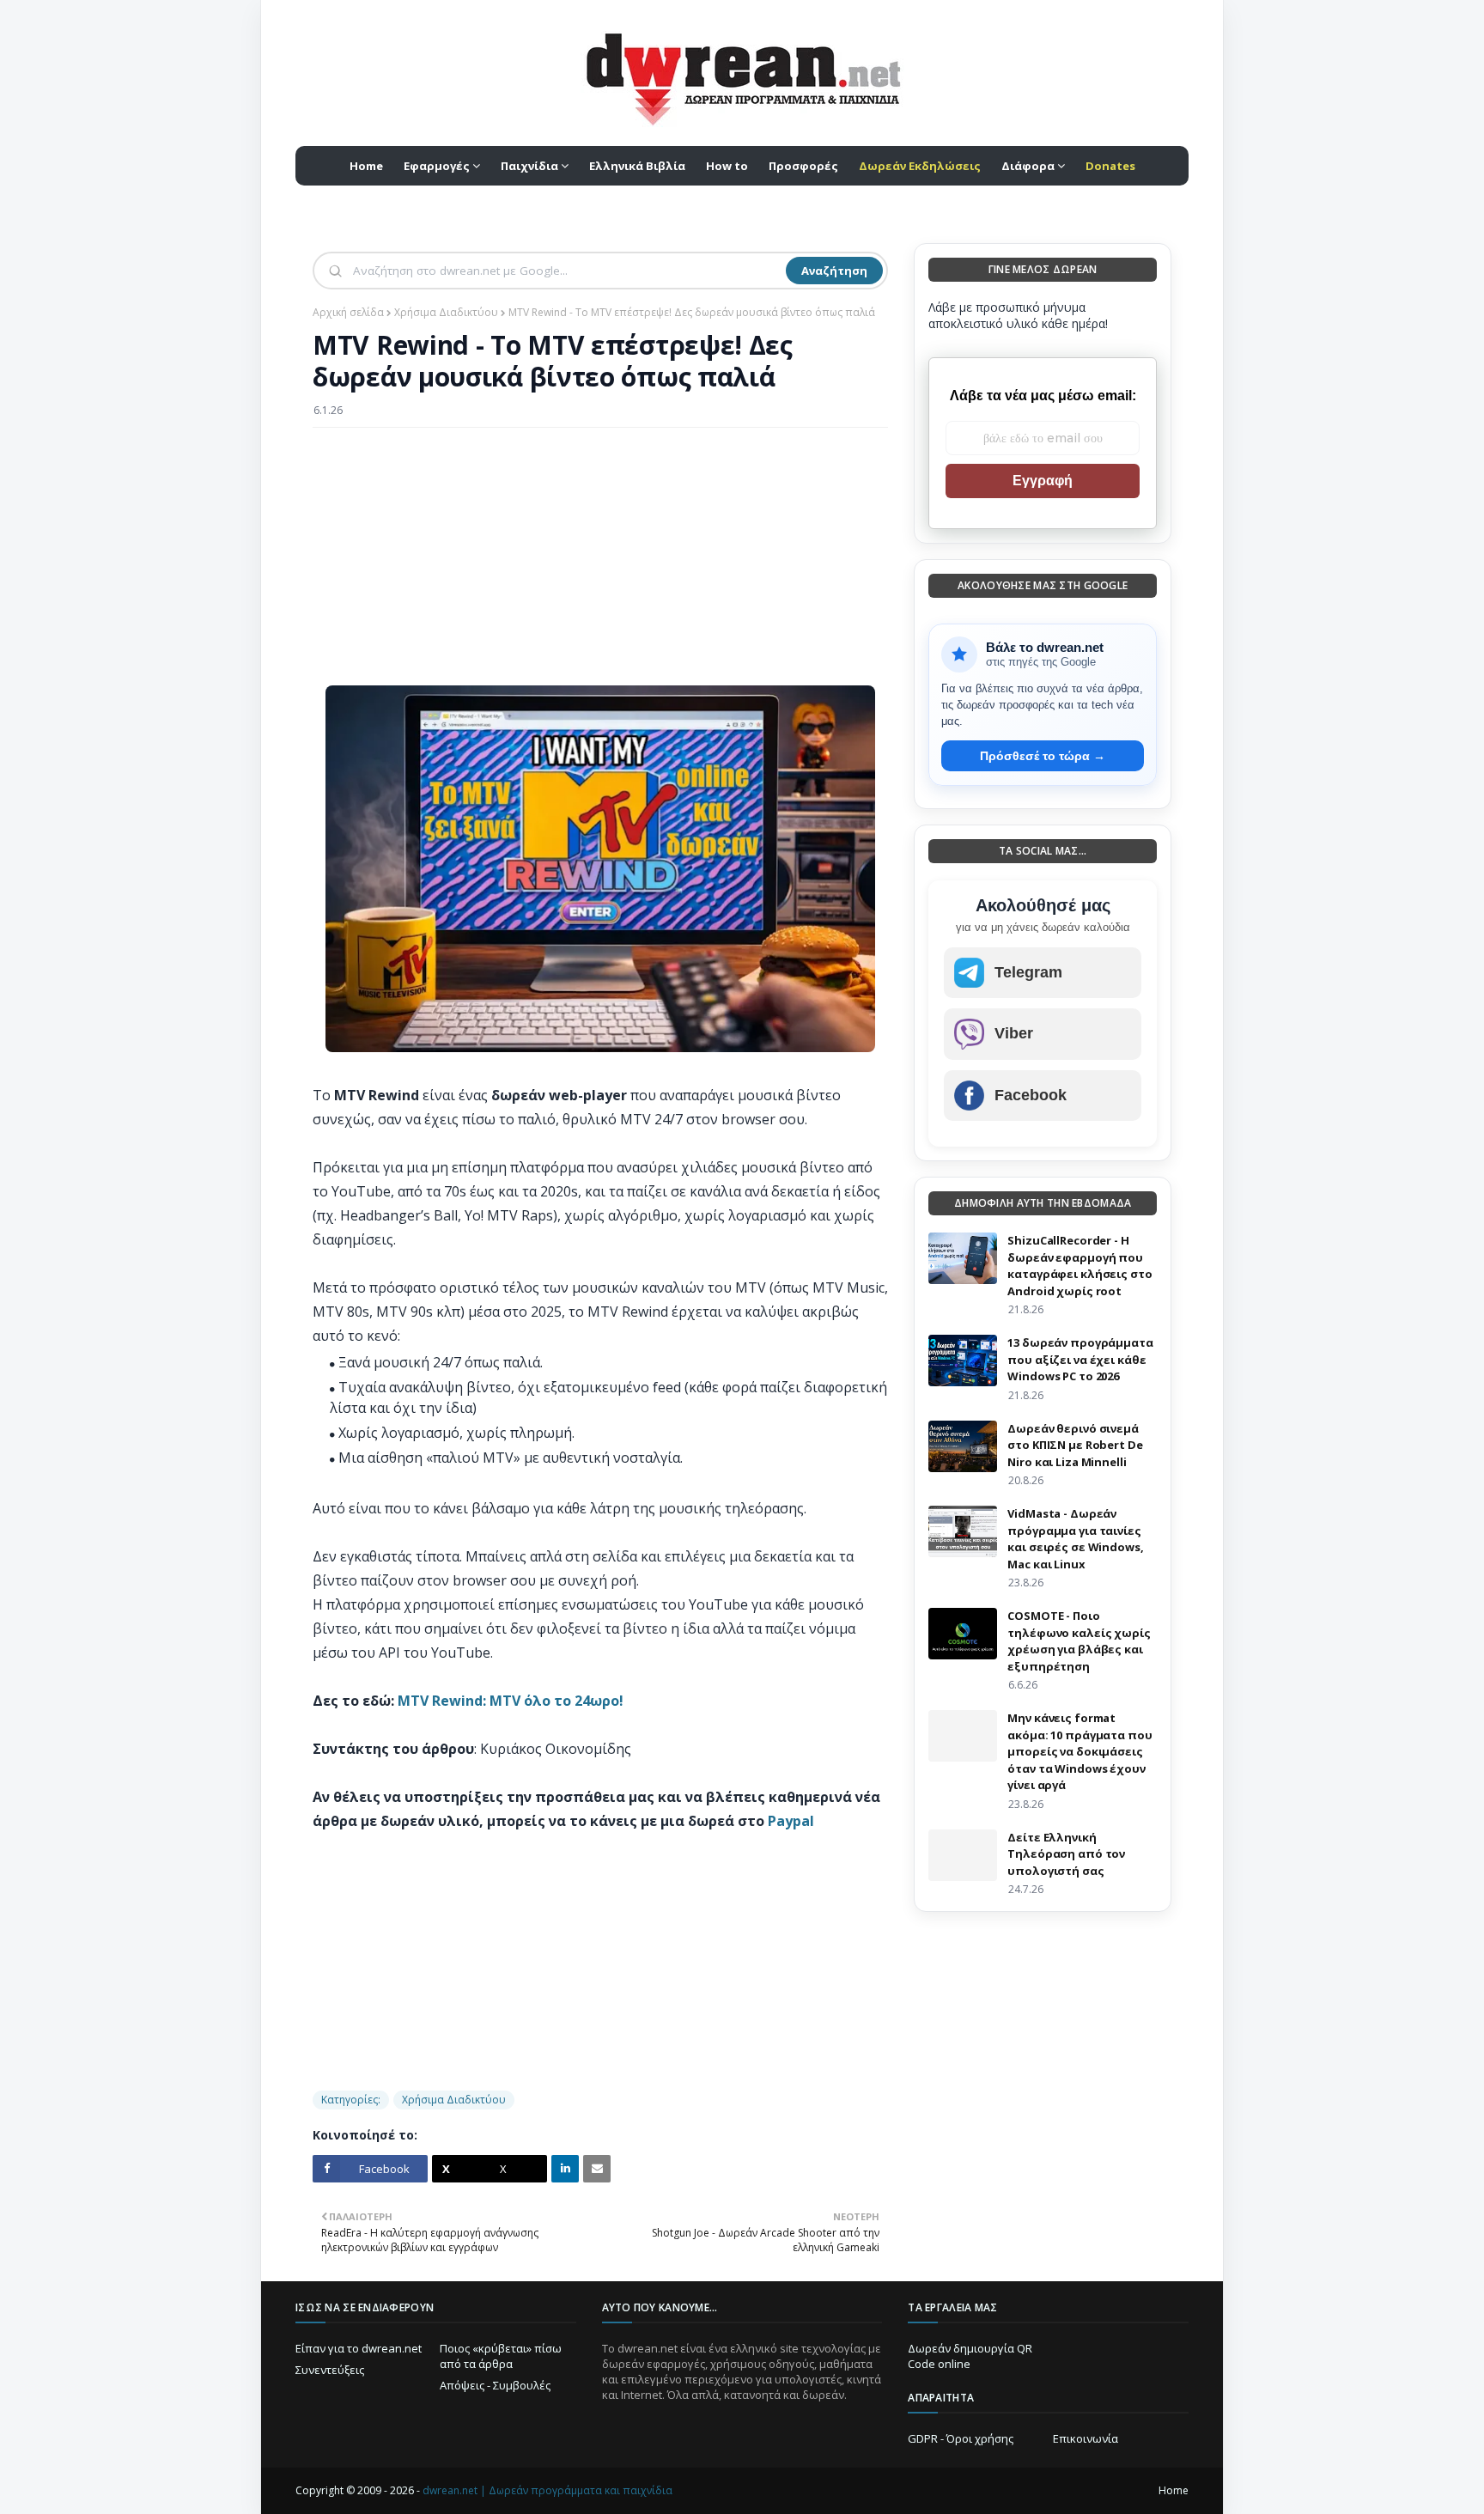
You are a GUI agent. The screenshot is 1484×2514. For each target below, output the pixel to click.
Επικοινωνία (1086, 2438)
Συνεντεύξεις (330, 2370)
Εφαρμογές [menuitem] (437, 166)
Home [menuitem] (366, 166)
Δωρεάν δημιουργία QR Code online (970, 2356)
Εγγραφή (1043, 481)
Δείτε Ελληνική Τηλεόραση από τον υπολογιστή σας (1066, 1854)
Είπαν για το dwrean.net (359, 2348)
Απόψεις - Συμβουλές (495, 2385)
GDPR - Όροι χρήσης (961, 2438)
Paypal (791, 1821)
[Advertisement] (600, 565)
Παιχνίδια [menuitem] (529, 166)
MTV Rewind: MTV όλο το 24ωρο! (511, 1701)
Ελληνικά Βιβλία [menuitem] (637, 166)
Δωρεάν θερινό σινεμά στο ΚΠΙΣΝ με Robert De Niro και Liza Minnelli (1075, 1445)
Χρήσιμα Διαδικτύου (446, 312)
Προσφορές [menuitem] (803, 166)
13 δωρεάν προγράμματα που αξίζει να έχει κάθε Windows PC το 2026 (1080, 1359)
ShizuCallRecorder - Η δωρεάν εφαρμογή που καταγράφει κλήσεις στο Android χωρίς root (1080, 1266)
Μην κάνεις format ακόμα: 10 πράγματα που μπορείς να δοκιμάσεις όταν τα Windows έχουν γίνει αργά (1080, 1751)
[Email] (597, 2169)
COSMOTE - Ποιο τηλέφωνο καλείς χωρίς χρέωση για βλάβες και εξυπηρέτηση (1079, 1641)
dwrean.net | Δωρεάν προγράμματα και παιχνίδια (547, 2490)
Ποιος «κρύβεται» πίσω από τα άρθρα (501, 2356)
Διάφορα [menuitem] (1028, 166)
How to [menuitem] (727, 166)
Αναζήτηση (834, 271)
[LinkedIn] (565, 2169)
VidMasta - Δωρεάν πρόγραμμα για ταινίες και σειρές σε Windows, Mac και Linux (1075, 1539)
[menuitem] (920, 166)
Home (1174, 2490)
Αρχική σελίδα (348, 312)
